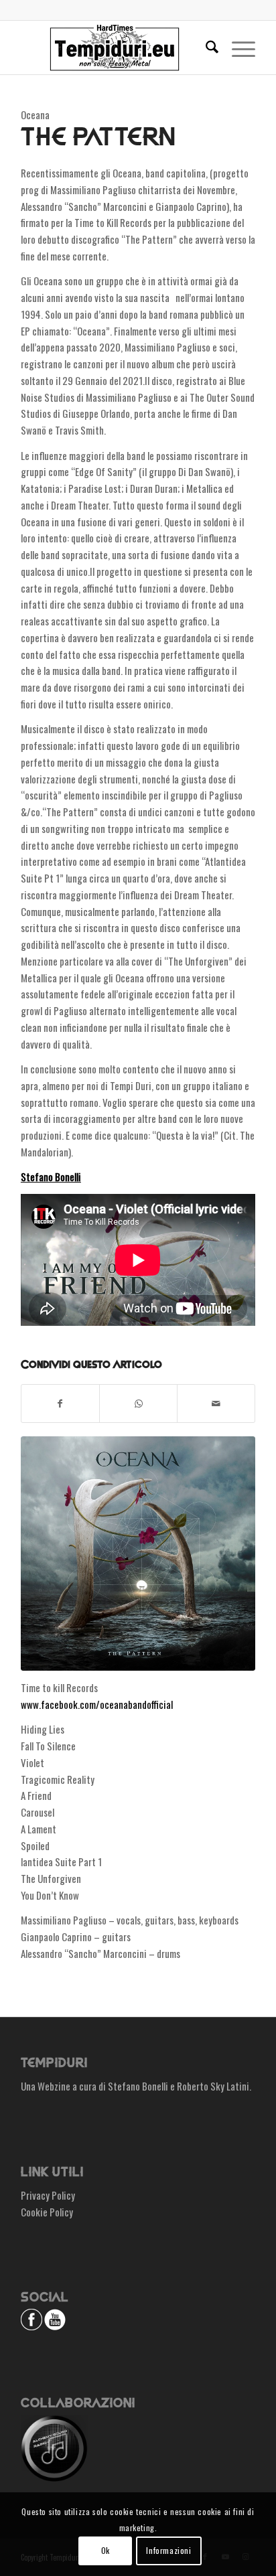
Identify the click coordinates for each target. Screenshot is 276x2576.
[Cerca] (205, 48)
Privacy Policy (48, 2195)
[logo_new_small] (115, 48)
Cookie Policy (47, 2212)
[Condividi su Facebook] (60, 1404)
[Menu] (237, 48)
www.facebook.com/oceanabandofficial (97, 1704)
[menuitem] (205, 48)
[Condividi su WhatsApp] (138, 1404)
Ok (106, 2550)
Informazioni (168, 2550)
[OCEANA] (138, 1554)
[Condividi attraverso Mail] (216, 1404)
